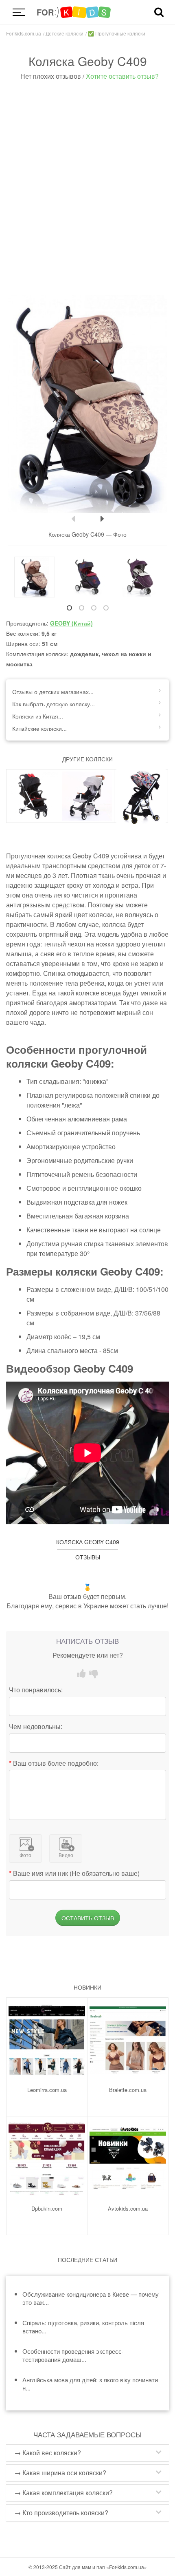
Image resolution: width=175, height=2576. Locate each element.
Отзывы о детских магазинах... (53, 692)
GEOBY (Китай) (71, 623)
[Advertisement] (87, 189)
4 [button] (106, 608)
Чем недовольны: (36, 1727)
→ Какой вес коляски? (48, 2453)
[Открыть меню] (18, 12)
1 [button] (69, 608)
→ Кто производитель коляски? (61, 2513)
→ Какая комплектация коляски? (63, 2493)
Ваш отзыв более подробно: (56, 1763)
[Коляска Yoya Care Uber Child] (141, 796)
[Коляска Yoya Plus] (33, 796)
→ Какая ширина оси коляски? (60, 2473)
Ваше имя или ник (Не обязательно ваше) (76, 1873)
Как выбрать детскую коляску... (54, 704)
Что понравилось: (36, 1690)
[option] (87, 404)
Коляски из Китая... (38, 716)
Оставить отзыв (88, 1918)
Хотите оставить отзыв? (122, 76)
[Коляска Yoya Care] (87, 796)
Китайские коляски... (39, 728)
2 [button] (81, 608)
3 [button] (94, 608)
